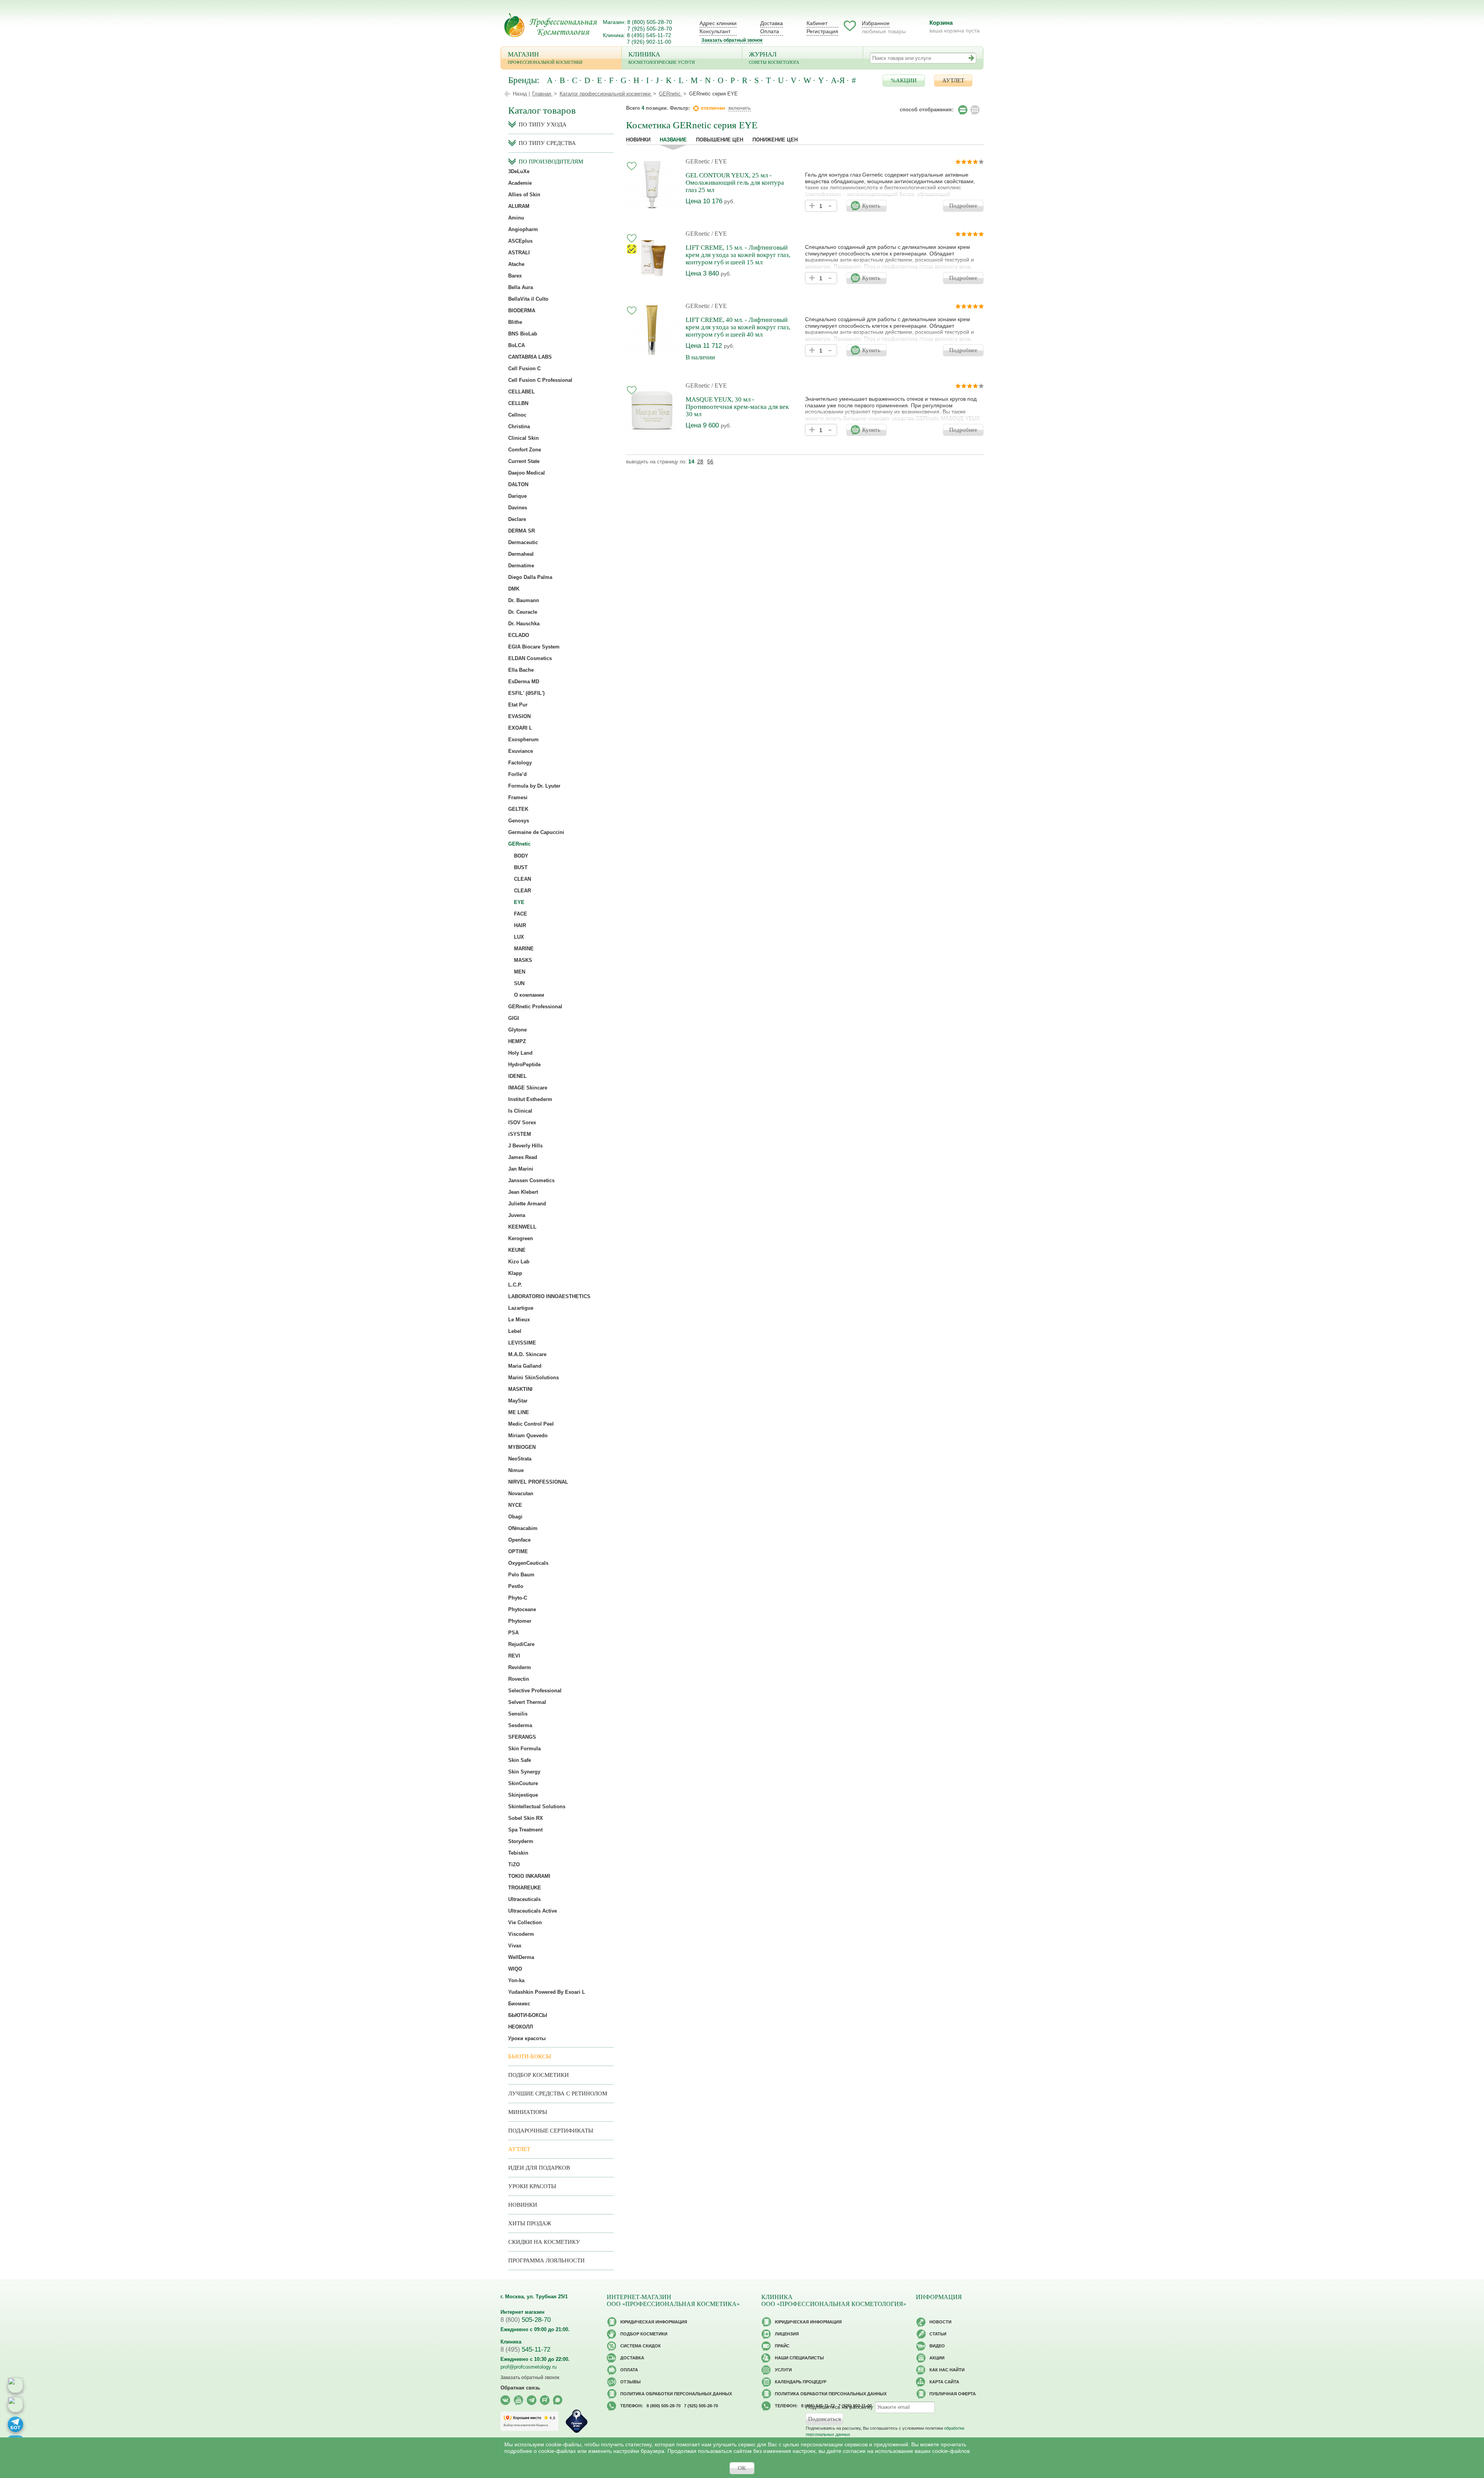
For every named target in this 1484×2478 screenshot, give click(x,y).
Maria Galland (525, 1366)
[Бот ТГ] (15, 2424)
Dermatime (521, 566)
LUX (519, 937)
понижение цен (775, 140)
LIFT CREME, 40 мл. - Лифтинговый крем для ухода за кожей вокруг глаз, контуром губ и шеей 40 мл (738, 327)
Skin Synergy (524, 1772)
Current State (524, 461)
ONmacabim (523, 1528)
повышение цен (720, 140)
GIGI (514, 1018)
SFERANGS (522, 1737)
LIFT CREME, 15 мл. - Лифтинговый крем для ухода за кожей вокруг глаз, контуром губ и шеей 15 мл (738, 255)
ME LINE (519, 1412)
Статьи (938, 2334)
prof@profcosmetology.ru (528, 2367)
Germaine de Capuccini (536, 832)
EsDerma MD (524, 682)
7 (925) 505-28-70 (650, 29)
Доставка (772, 23)
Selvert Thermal (527, 1702)
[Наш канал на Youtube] (518, 2400)
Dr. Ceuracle (523, 612)
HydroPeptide (524, 1065)
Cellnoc (517, 415)
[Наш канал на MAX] (558, 2400)
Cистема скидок (641, 2346)
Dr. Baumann (524, 600)
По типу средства (547, 143)
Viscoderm (521, 1934)
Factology (520, 763)
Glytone (517, 1030)
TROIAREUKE (525, 1888)
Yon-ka (516, 1980)
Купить (871, 206)
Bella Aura (521, 287)
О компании (529, 995)
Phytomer (520, 1621)
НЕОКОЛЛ (521, 2027)
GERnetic (698, 161)
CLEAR (522, 891)
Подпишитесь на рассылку (839, 2407)
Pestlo (516, 1586)
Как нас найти (947, 2370)
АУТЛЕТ (953, 80)
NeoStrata (520, 1459)
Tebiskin (518, 1853)
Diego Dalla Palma (530, 577)
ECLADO (519, 635)
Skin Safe (520, 1760)
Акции (937, 2358)
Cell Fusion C (524, 368)
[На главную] (551, 25)
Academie (520, 183)
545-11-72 (525, 2350)
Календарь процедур (801, 2382)
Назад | (521, 94)
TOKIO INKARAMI (529, 1876)
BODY (521, 856)
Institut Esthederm (530, 1099)
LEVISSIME (522, 1343)
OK (742, 2468)
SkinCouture (523, 1783)
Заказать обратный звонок (732, 40)
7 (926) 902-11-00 (649, 42)
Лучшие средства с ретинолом (558, 2093)
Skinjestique (523, 1795)
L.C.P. (515, 1285)
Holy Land (520, 1053)
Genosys (519, 821)
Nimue (516, 1470)
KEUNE (517, 1250)
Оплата (770, 31)
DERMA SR (522, 531)
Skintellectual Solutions (537, 1807)
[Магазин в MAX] (15, 2405)
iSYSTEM (520, 1134)
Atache (516, 264)
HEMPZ (517, 1041)
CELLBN (518, 403)
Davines (518, 508)
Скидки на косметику (544, 2242)
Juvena (517, 1215)
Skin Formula (524, 1749)
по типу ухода (543, 124)
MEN (520, 972)
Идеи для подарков (539, 2168)
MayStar (518, 1401)
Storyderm (521, 1841)
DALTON (518, 484)
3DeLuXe (519, 171)
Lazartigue (521, 1308)
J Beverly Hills (525, 1146)
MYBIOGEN (522, 1447)
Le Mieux (519, 1320)
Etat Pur (518, 705)
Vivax (515, 1946)
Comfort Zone (525, 450)
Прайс (782, 2346)
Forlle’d (517, 774)
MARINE (524, 949)
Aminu (516, 218)
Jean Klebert (523, 1192)
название (673, 140)
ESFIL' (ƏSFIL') (526, 693)
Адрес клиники (718, 23)
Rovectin (519, 1679)
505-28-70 (526, 2320)
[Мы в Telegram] (532, 2400)
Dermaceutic (523, 542)
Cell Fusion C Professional (540, 380)
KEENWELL (522, 1227)
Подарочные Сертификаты (551, 2131)
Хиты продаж (530, 2223)
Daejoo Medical (527, 473)
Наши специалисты (799, 2358)
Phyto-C (518, 1598)
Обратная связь (520, 2388)
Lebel (515, 1331)
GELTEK (518, 809)
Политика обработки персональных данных (676, 2394)
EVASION (519, 716)
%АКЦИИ (904, 80)
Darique (517, 496)
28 (700, 461)
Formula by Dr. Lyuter (534, 786)
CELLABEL (522, 392)
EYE (519, 902)
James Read (523, 1157)
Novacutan (521, 1493)
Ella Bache (521, 670)
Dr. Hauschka (524, 624)
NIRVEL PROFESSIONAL (538, 1482)
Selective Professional (535, 1691)
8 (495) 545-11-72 (649, 35)
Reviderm (520, 1667)
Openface (519, 1540)
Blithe (515, 322)
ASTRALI (519, 253)
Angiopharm (523, 229)
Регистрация (822, 31)
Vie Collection (525, 1922)
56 (710, 461)
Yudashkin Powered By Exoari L (547, 1992)
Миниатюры (528, 2112)
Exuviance (521, 751)
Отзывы (631, 2382)
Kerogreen (521, 1238)
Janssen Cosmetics (531, 1180)
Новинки (638, 140)
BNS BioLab (523, 334)
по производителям (551, 162)
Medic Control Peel (531, 1424)
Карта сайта (944, 2382)
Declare (517, 519)
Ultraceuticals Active (533, 1911)
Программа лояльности (546, 2260)
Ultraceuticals (524, 1899)
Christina (519, 426)
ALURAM (519, 206)
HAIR (520, 925)
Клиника (662, 58)
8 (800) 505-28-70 (650, 22)
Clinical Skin (523, 438)
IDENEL (517, 1076)
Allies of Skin (524, 195)
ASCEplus (520, 241)
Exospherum (523, 739)
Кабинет (817, 23)
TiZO (514, 1864)
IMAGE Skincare (528, 1088)
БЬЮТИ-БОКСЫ (528, 2015)
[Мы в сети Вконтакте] (505, 2400)
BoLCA (517, 345)
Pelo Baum (521, 1575)
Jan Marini (521, 1169)
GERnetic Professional (535, 1007)
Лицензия (787, 2334)
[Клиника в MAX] (15, 2385)
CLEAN (522, 879)
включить (740, 108)
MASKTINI (520, 1389)
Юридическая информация (654, 2322)
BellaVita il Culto (528, 299)
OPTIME (518, 1551)
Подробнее (963, 206)
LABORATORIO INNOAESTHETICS (549, 1296)
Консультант (715, 31)
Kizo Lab (519, 1262)
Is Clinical (520, 1111)
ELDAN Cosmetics (530, 658)
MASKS (523, 960)
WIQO (515, 1969)
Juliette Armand (527, 1204)
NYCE (515, 1505)
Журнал (774, 58)
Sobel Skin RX (526, 1818)
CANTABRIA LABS (530, 357)
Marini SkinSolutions (534, 1378)
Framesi (518, 797)
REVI (514, 1656)
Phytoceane (522, 1609)
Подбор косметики (539, 2075)
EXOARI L (520, 728)
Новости (940, 2322)
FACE (521, 914)
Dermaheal (521, 554)
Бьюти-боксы (530, 2056)
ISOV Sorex (522, 1122)
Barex (515, 276)
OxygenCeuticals (528, 1563)
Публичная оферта (953, 2394)
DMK (514, 589)
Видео (937, 2346)
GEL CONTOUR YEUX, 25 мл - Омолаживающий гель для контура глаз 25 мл (735, 183)
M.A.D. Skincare (527, 1354)
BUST (521, 867)
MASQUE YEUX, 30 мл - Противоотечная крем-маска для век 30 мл (737, 407)
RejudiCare (521, 1644)
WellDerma (521, 1957)
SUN (519, 983)
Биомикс (519, 2004)
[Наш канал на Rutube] (545, 2400)
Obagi (515, 1517)
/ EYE (719, 161)
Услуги (783, 2370)
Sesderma (520, 1725)
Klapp (515, 1273)
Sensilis (518, 1714)
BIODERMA (522, 311)
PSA (513, 1633)
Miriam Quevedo (528, 1436)
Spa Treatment (525, 1830)
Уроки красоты (527, 2038)
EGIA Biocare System (534, 647)
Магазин (545, 58)
